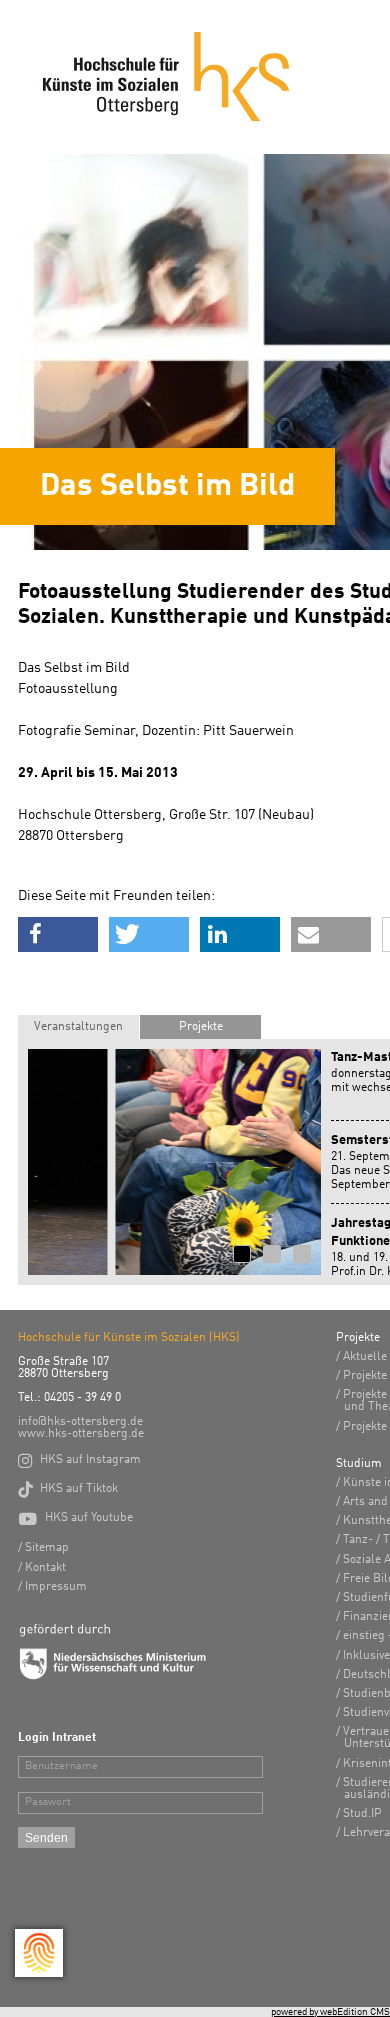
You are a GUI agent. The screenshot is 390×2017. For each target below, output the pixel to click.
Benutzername (61, 1766)
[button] (58, 934)
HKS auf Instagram (79, 1460)
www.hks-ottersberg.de (81, 1434)
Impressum (56, 1587)
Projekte (201, 1027)
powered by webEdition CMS (330, 2012)
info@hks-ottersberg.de (80, 1422)
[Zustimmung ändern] (39, 1953)
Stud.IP (362, 1814)
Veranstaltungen (78, 1027)
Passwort (48, 1802)
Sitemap (47, 1548)
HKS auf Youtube (75, 1518)
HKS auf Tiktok (68, 1489)
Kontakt (45, 1568)
